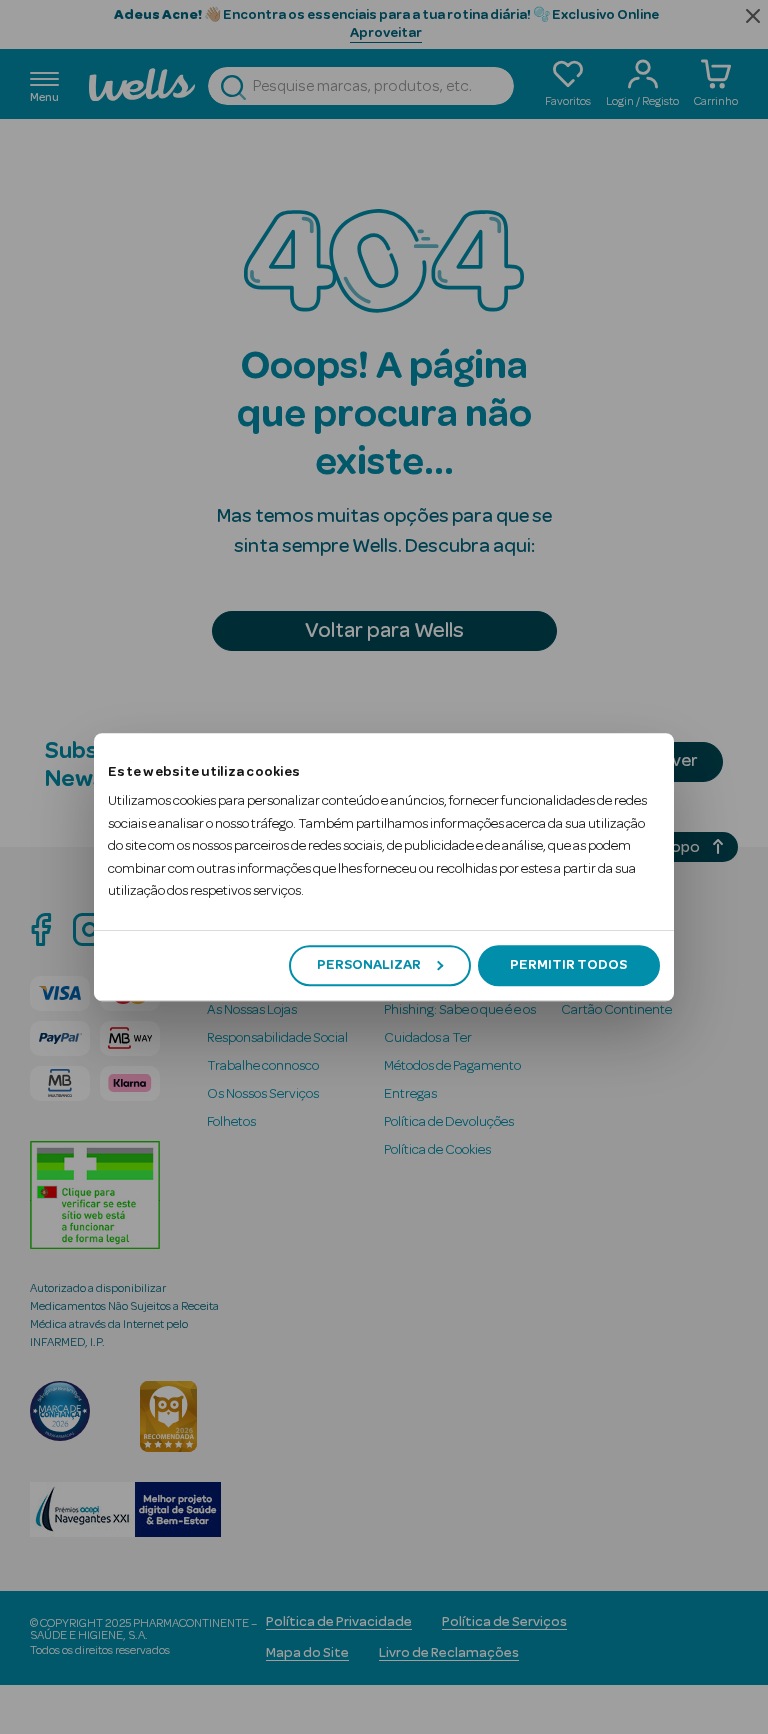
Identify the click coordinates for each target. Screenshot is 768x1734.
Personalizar (369, 965)
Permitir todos (568, 965)
